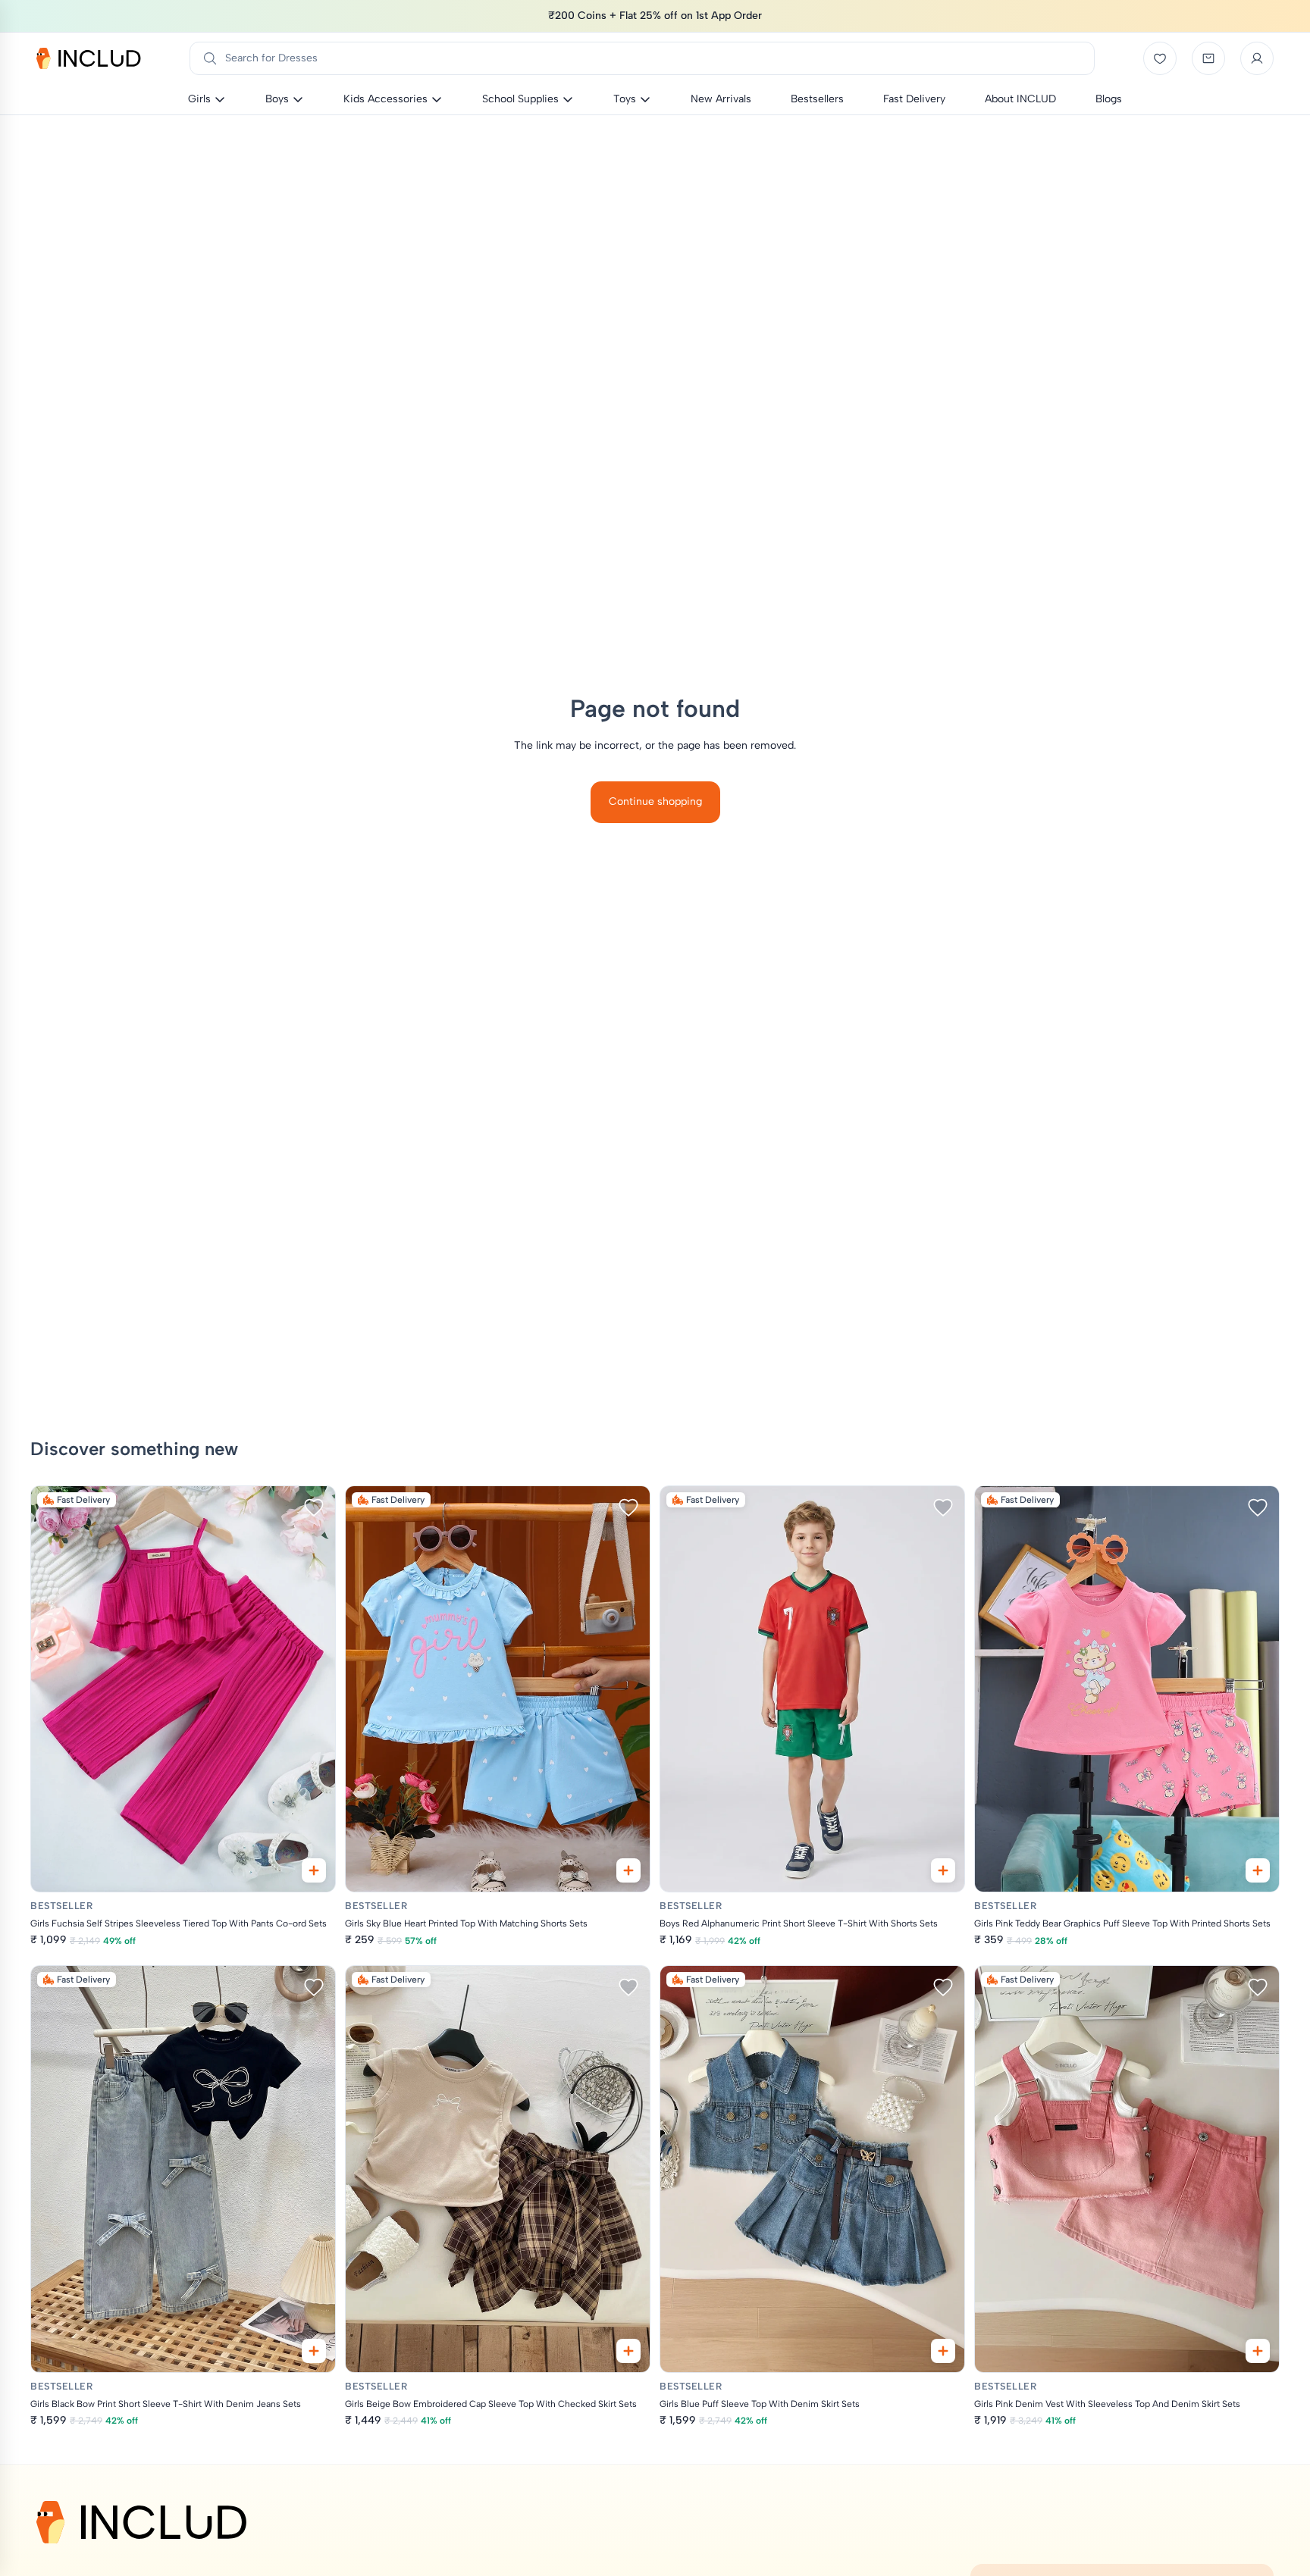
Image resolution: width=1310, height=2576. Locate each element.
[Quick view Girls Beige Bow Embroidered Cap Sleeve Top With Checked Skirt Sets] (628, 2351)
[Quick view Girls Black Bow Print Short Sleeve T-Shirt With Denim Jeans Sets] (314, 2351)
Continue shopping (655, 801)
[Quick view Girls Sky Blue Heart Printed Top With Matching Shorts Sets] (628, 1870)
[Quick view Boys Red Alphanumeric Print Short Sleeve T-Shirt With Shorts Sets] (943, 1870)
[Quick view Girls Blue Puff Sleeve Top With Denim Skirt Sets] (943, 2351)
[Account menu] (1257, 58)
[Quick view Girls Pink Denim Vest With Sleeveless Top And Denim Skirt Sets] (1258, 2351)
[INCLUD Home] (89, 58)
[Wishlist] (1160, 58)
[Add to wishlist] (314, 1507)
